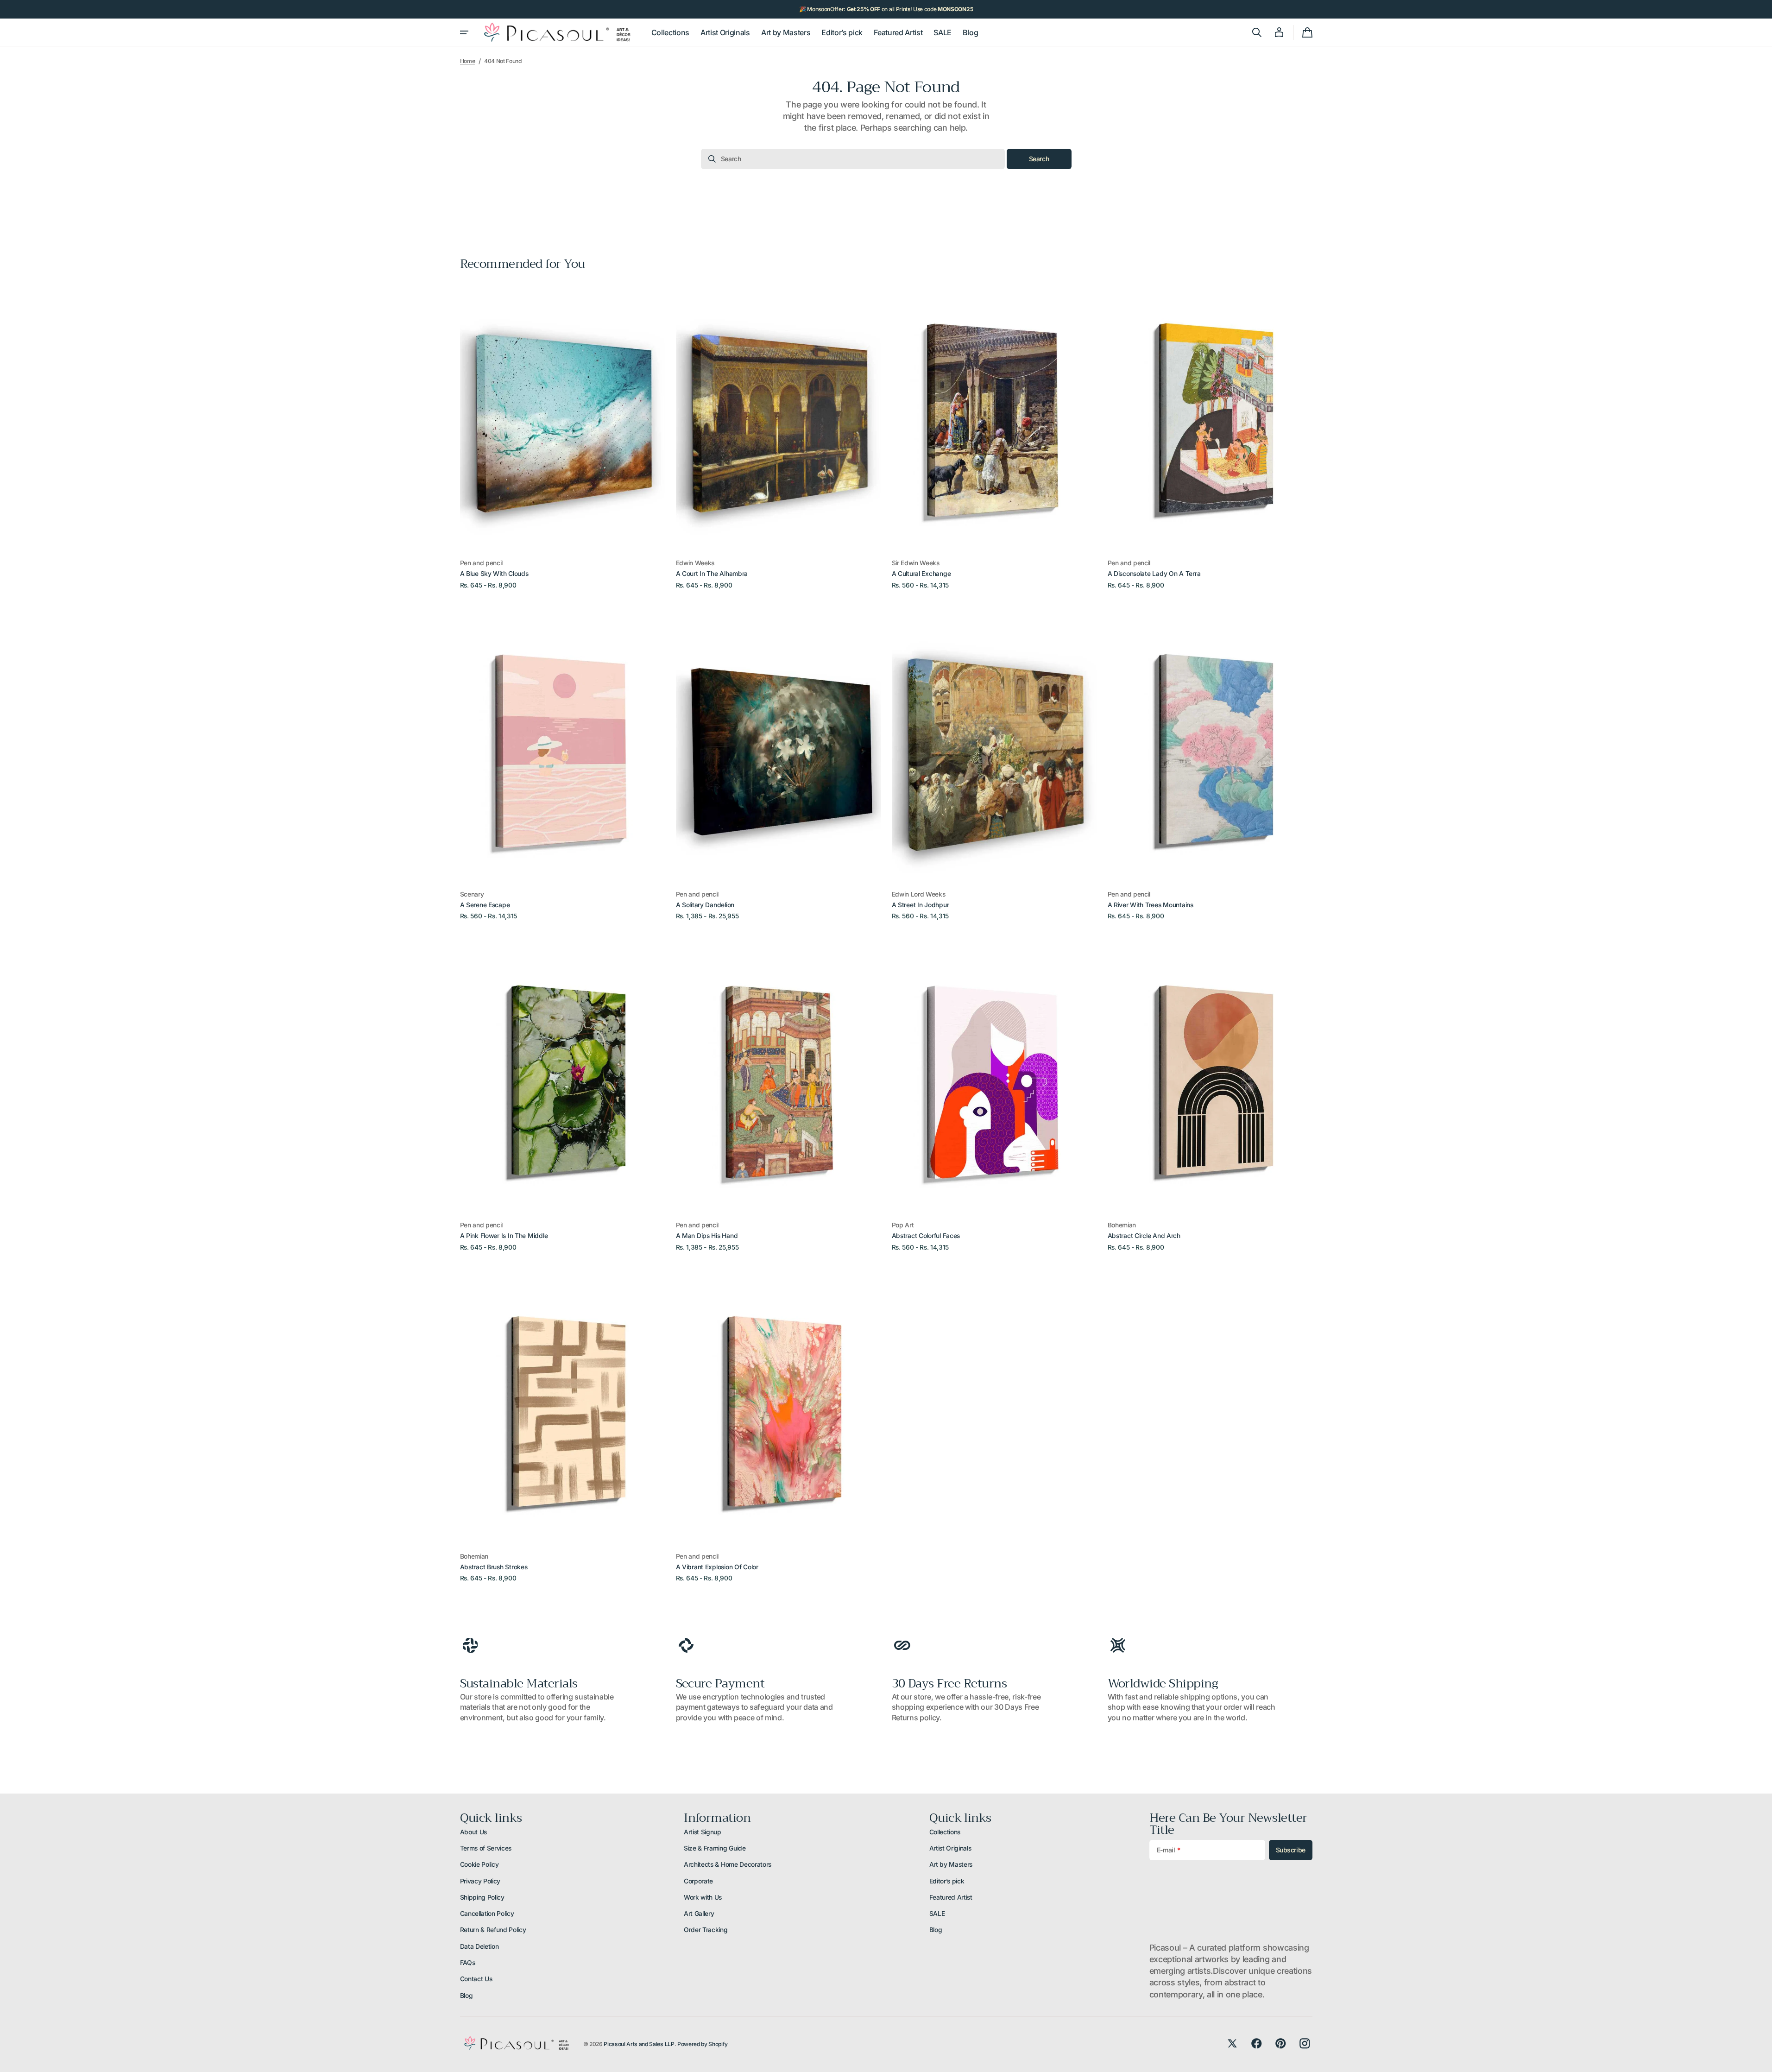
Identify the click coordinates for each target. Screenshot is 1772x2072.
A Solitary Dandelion (705, 905)
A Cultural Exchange (921, 574)
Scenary (472, 894)
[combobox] (853, 159)
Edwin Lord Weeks (919, 894)
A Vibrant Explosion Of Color (717, 1567)
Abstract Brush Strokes (494, 1567)
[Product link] (562, 436)
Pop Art (903, 1225)
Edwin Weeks (695, 563)
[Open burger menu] (464, 32)
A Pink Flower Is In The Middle (504, 1236)
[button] (1257, 32)
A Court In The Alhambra (712, 574)
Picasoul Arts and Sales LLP (639, 2044)
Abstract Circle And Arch (1144, 1236)
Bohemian (1122, 1225)
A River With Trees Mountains (1151, 905)
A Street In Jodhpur (921, 905)
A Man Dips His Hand (707, 1236)
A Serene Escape (485, 905)
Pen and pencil (482, 563)
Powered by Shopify (703, 2044)
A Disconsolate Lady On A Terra (1154, 574)
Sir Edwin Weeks (916, 563)
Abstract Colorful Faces (926, 1236)
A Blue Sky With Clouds (494, 574)
